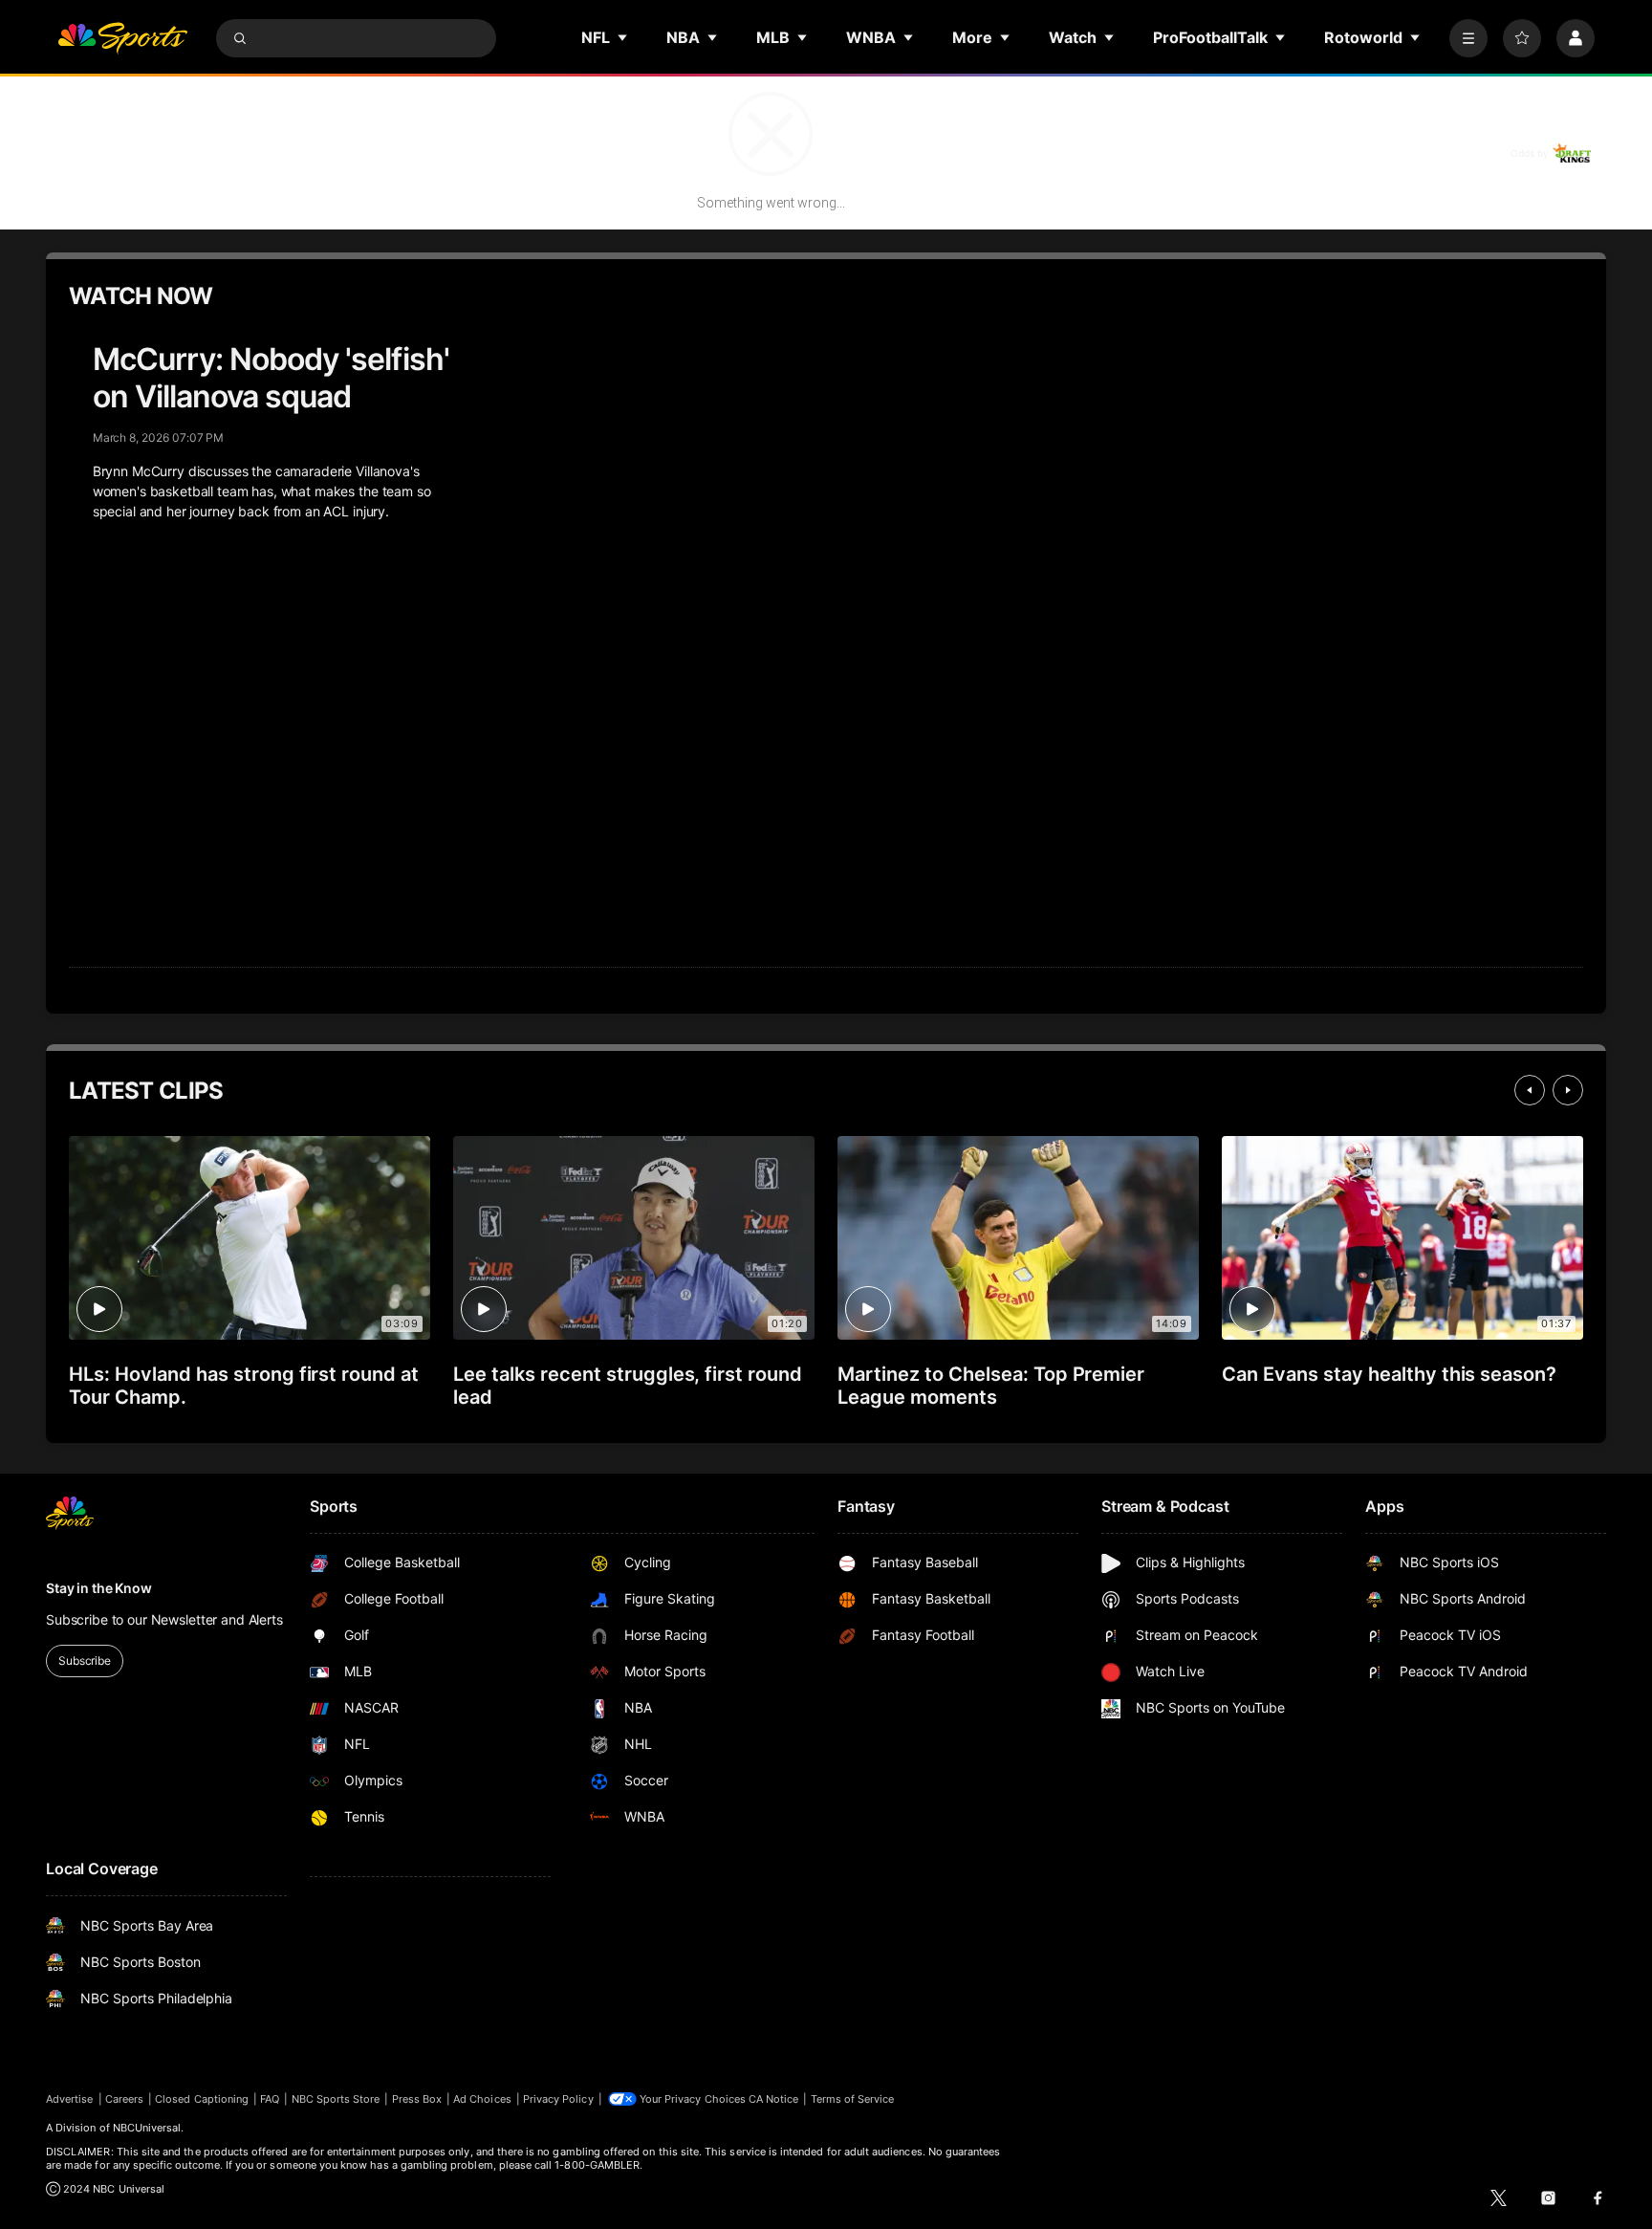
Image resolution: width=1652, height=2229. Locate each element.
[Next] (1568, 1090)
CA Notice (774, 2099)
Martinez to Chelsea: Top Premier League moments (991, 1386)
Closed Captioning (202, 2099)
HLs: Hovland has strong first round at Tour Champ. (244, 1386)
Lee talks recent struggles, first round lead (628, 1386)
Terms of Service (853, 2099)
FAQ (270, 2099)
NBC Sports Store (336, 2099)
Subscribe (85, 1661)
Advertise (70, 2099)
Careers (124, 2099)
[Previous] (1530, 1090)
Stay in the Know (99, 1588)
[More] (1468, 38)
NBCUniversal (147, 2128)
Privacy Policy (558, 2099)
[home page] (122, 38)
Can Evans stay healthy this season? (1389, 1374)
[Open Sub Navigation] (623, 37)
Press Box (417, 2099)
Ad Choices (482, 2099)
